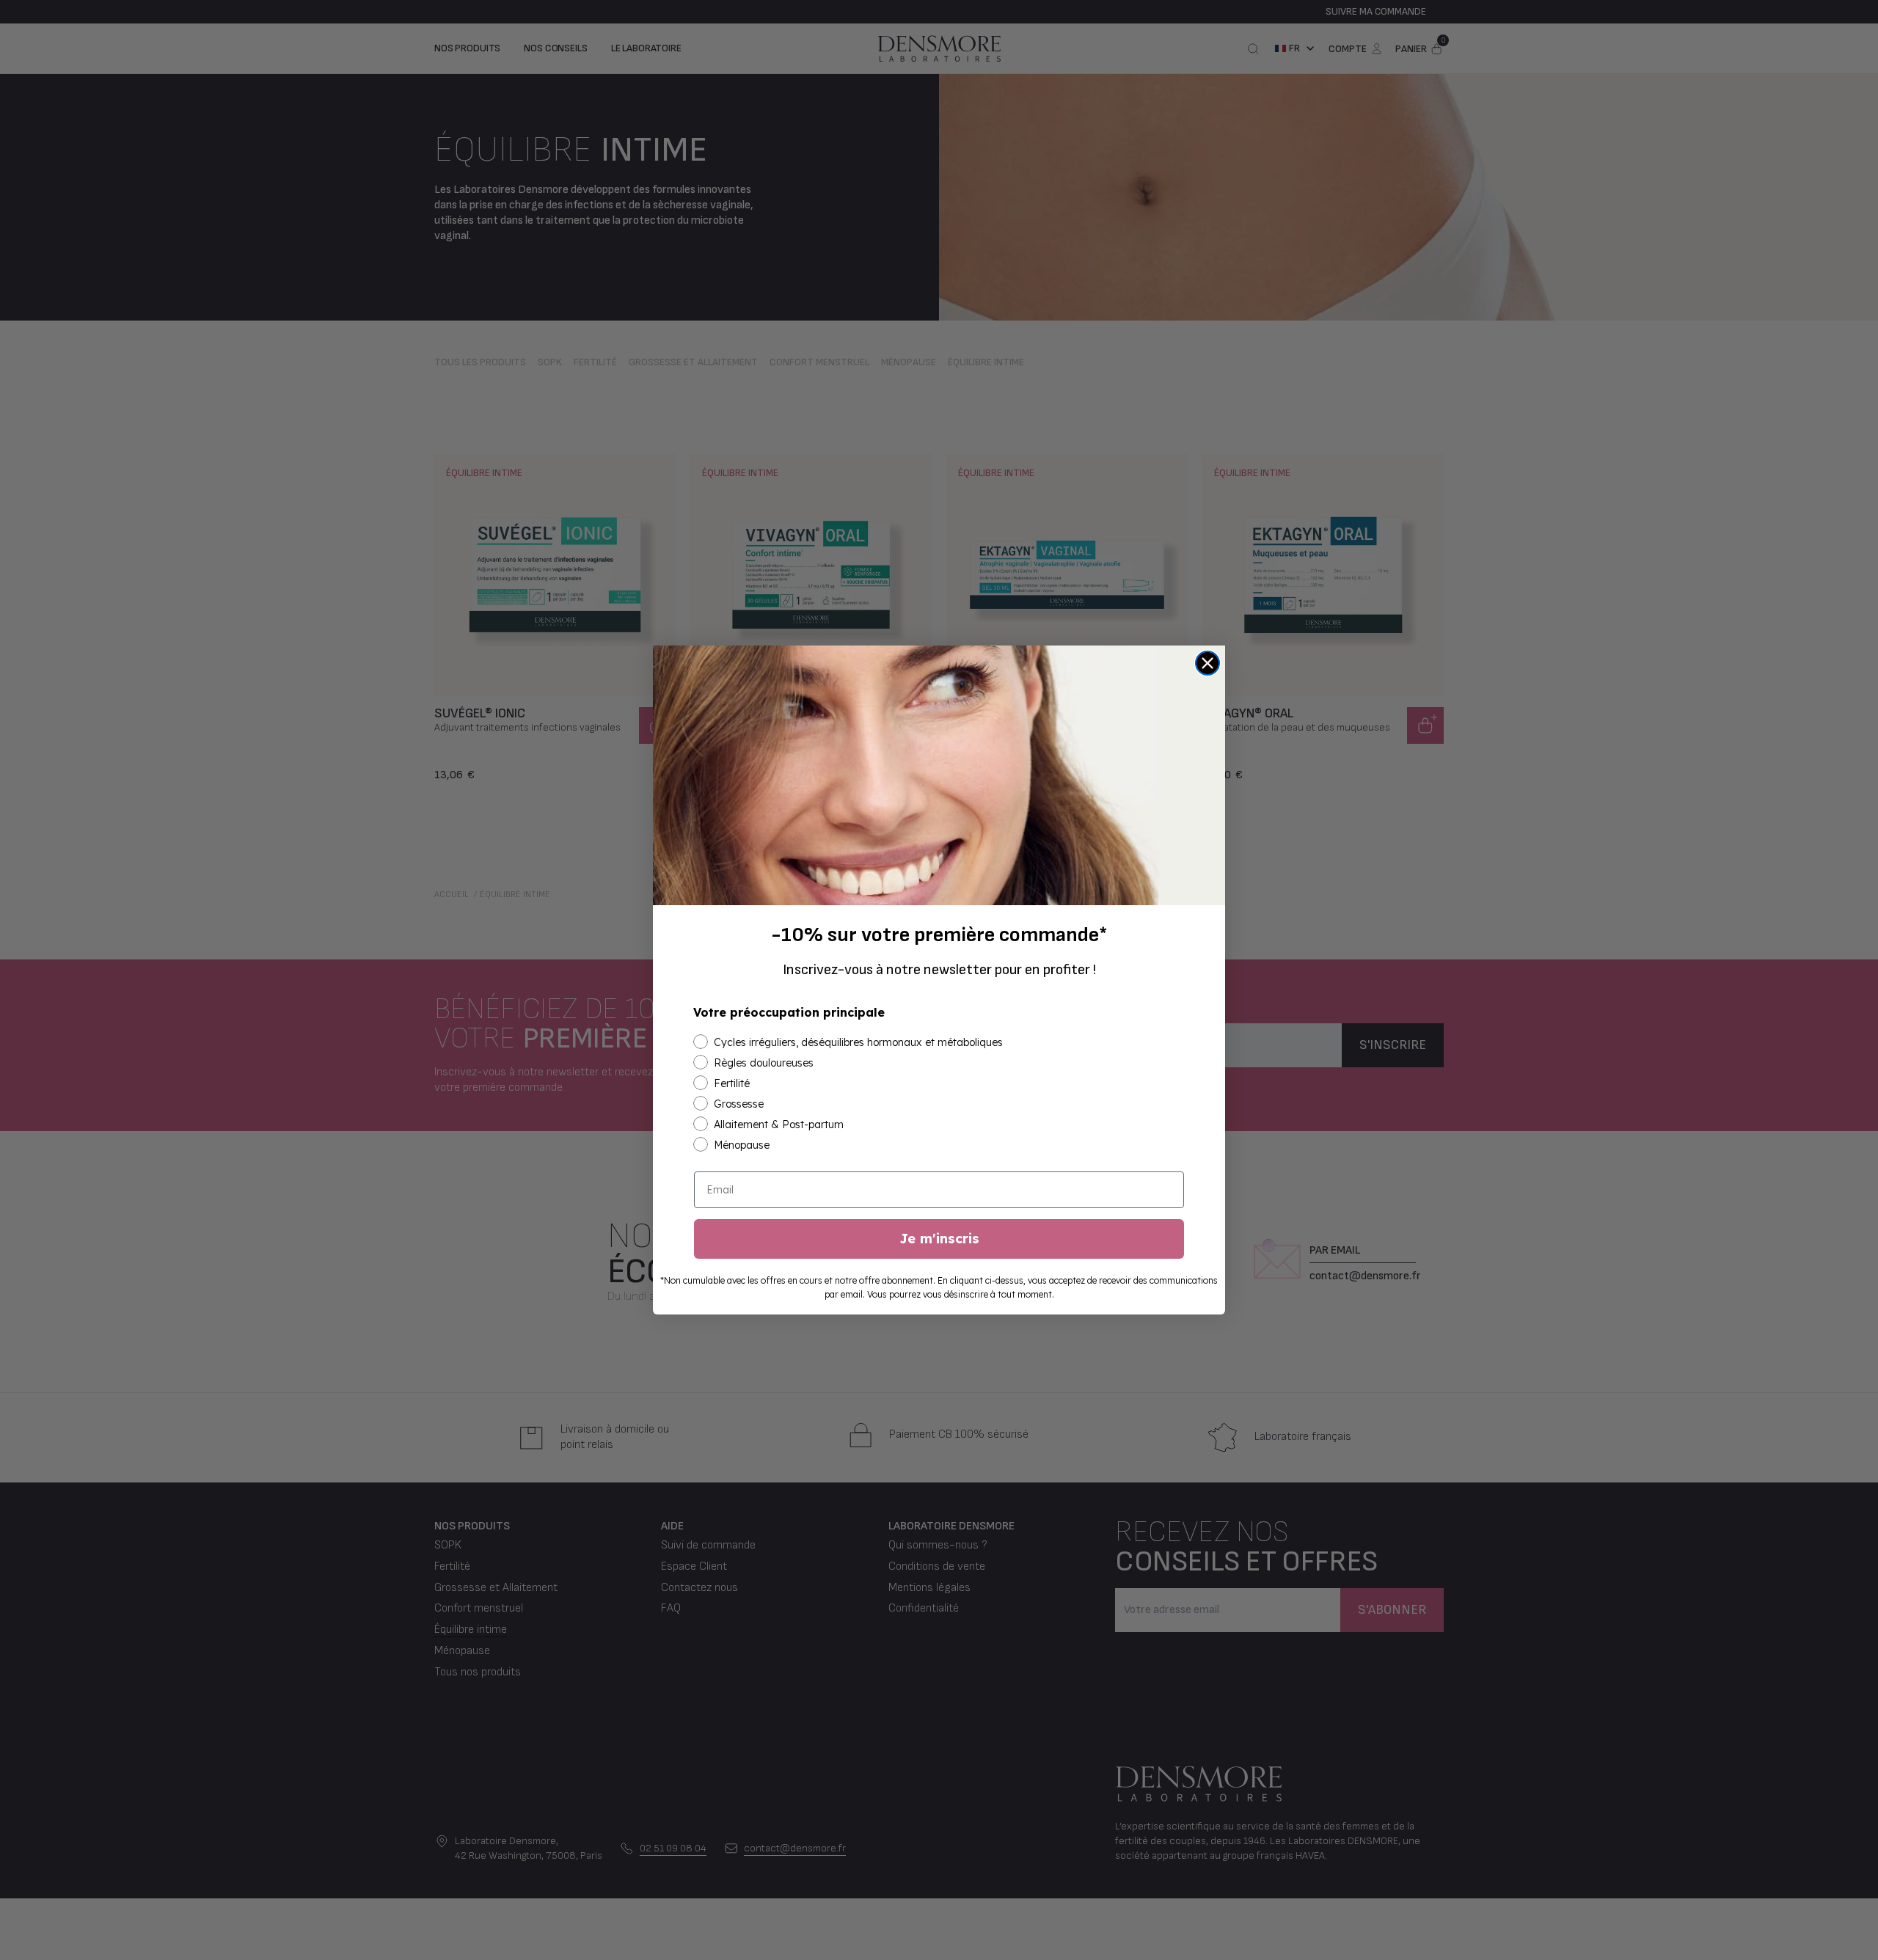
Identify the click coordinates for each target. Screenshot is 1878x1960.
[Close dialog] (1207, 663)
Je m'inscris (939, 1239)
